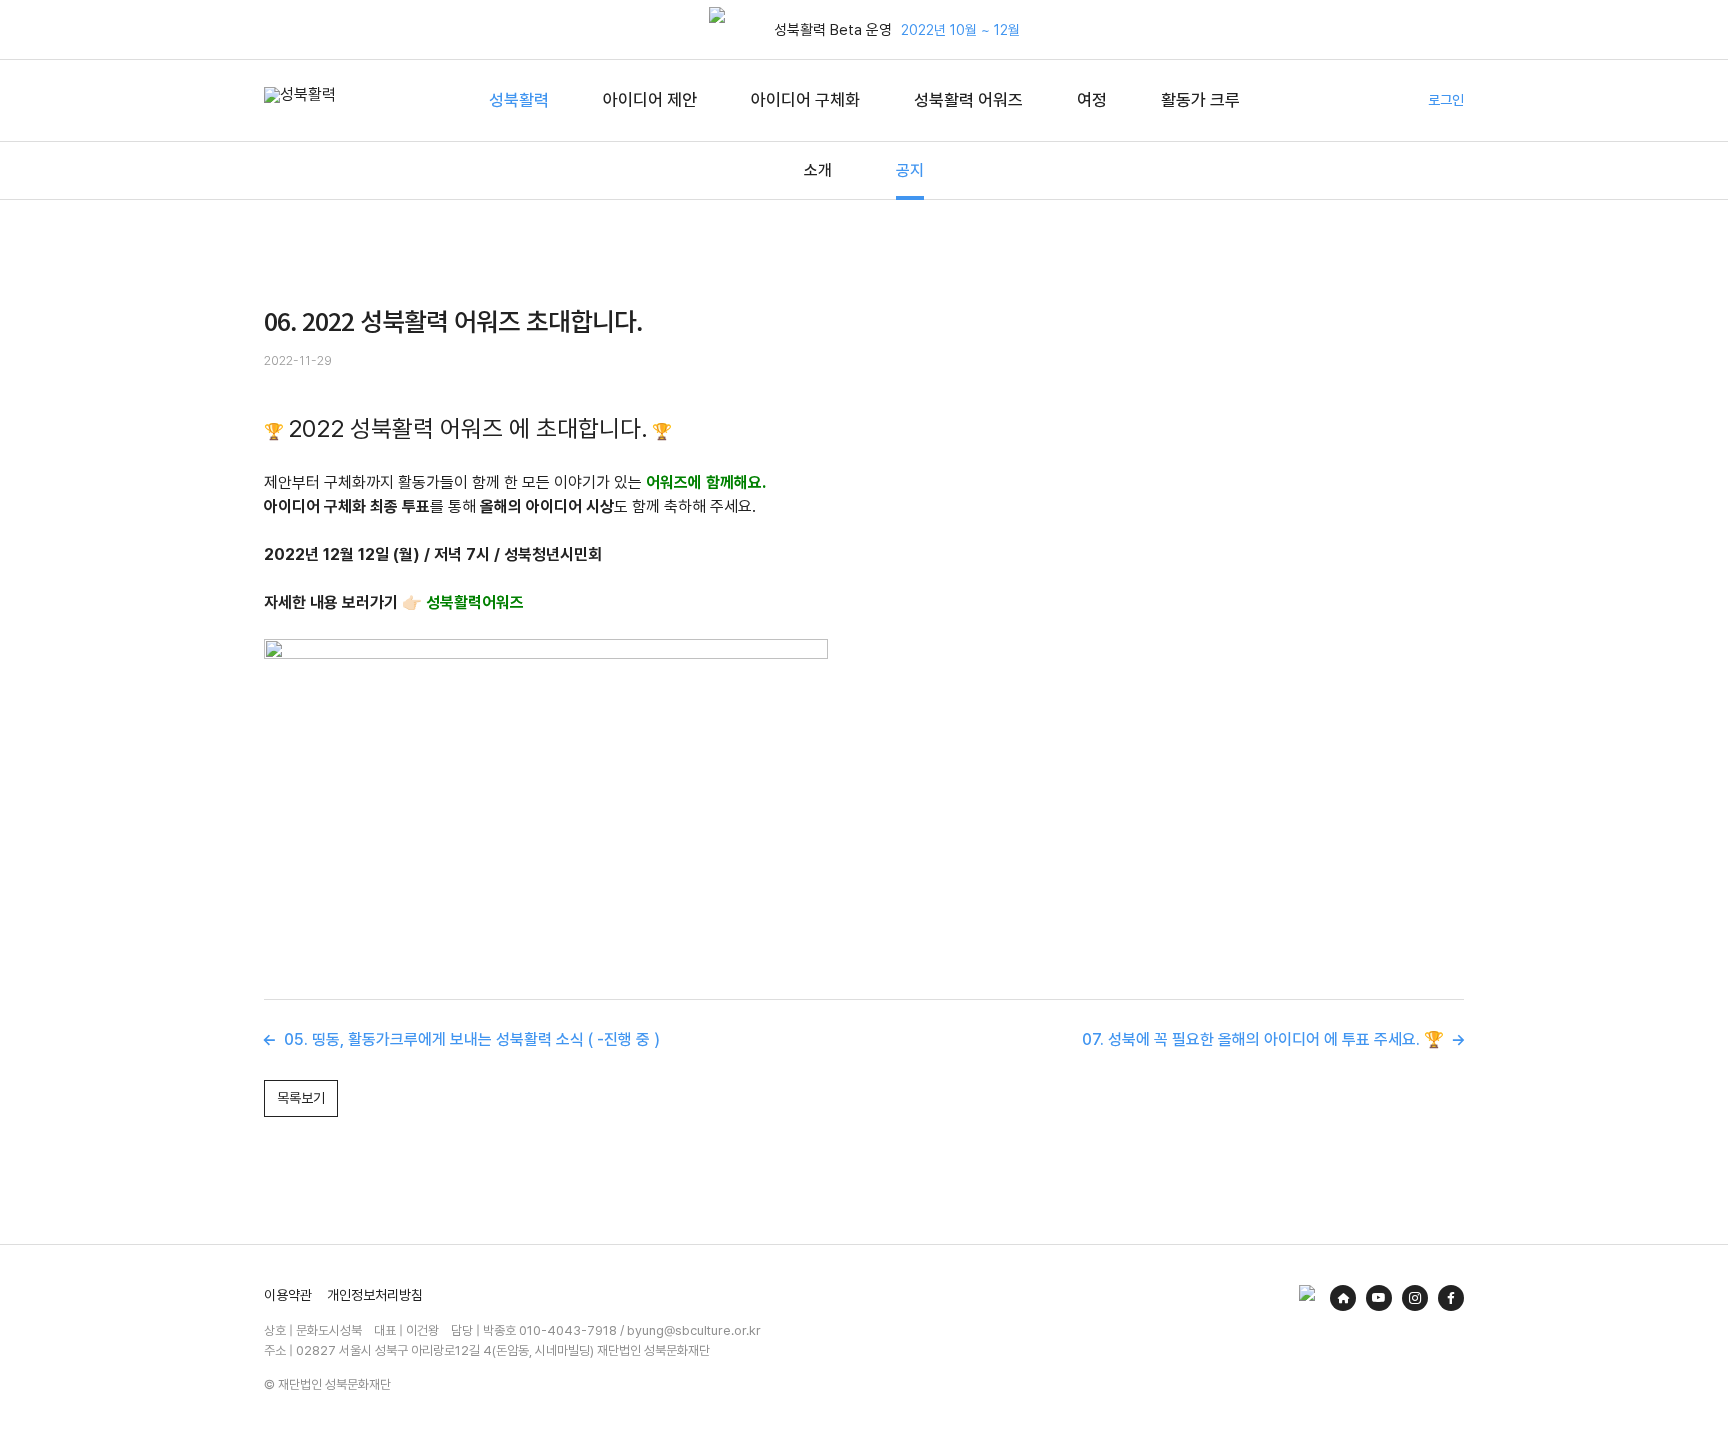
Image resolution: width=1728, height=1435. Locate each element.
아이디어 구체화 (805, 100)
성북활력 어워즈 (968, 100)
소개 (818, 170)
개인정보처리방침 (375, 1295)
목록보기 (301, 1098)
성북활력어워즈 (475, 602)
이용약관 (288, 1295)
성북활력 (519, 100)
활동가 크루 (1200, 100)
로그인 (1446, 100)
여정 (1092, 100)
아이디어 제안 (650, 100)
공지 (910, 170)
